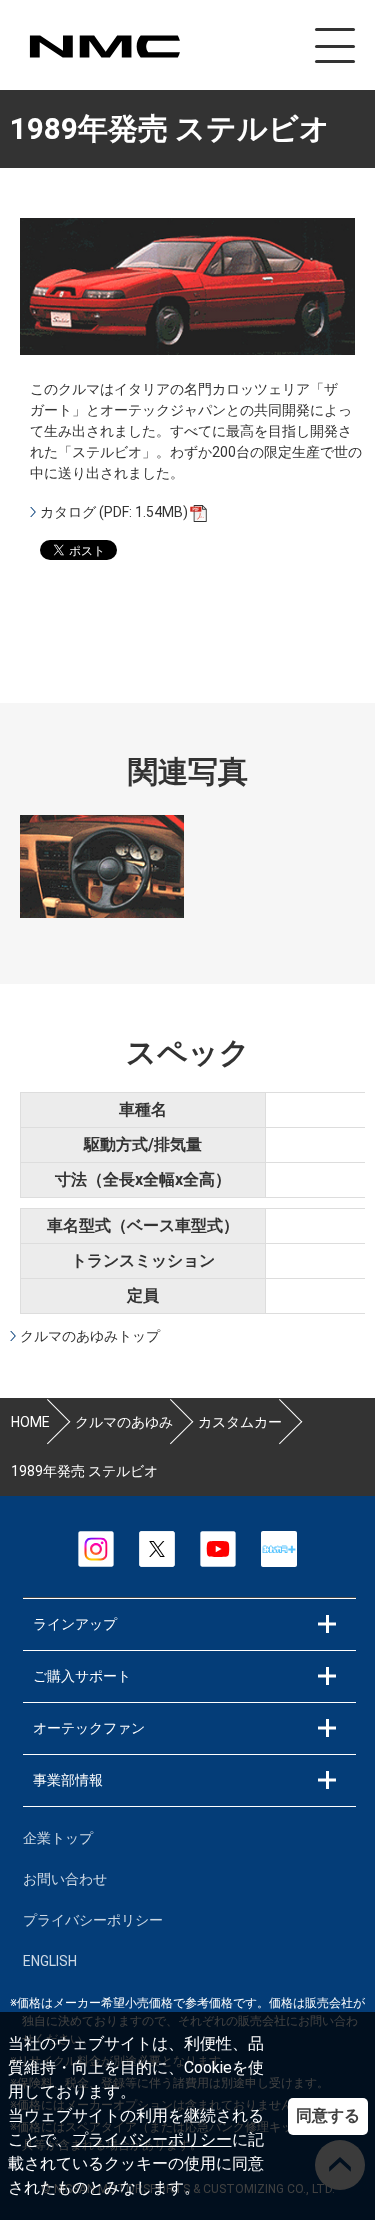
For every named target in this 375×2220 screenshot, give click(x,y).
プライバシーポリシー (152, 2139)
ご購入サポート (82, 1676)
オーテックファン (89, 1728)
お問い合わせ (65, 1879)
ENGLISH (50, 1961)
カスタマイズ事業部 (104, 46)
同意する (328, 2115)
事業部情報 (68, 1780)
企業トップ (58, 1838)
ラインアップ (75, 1624)
